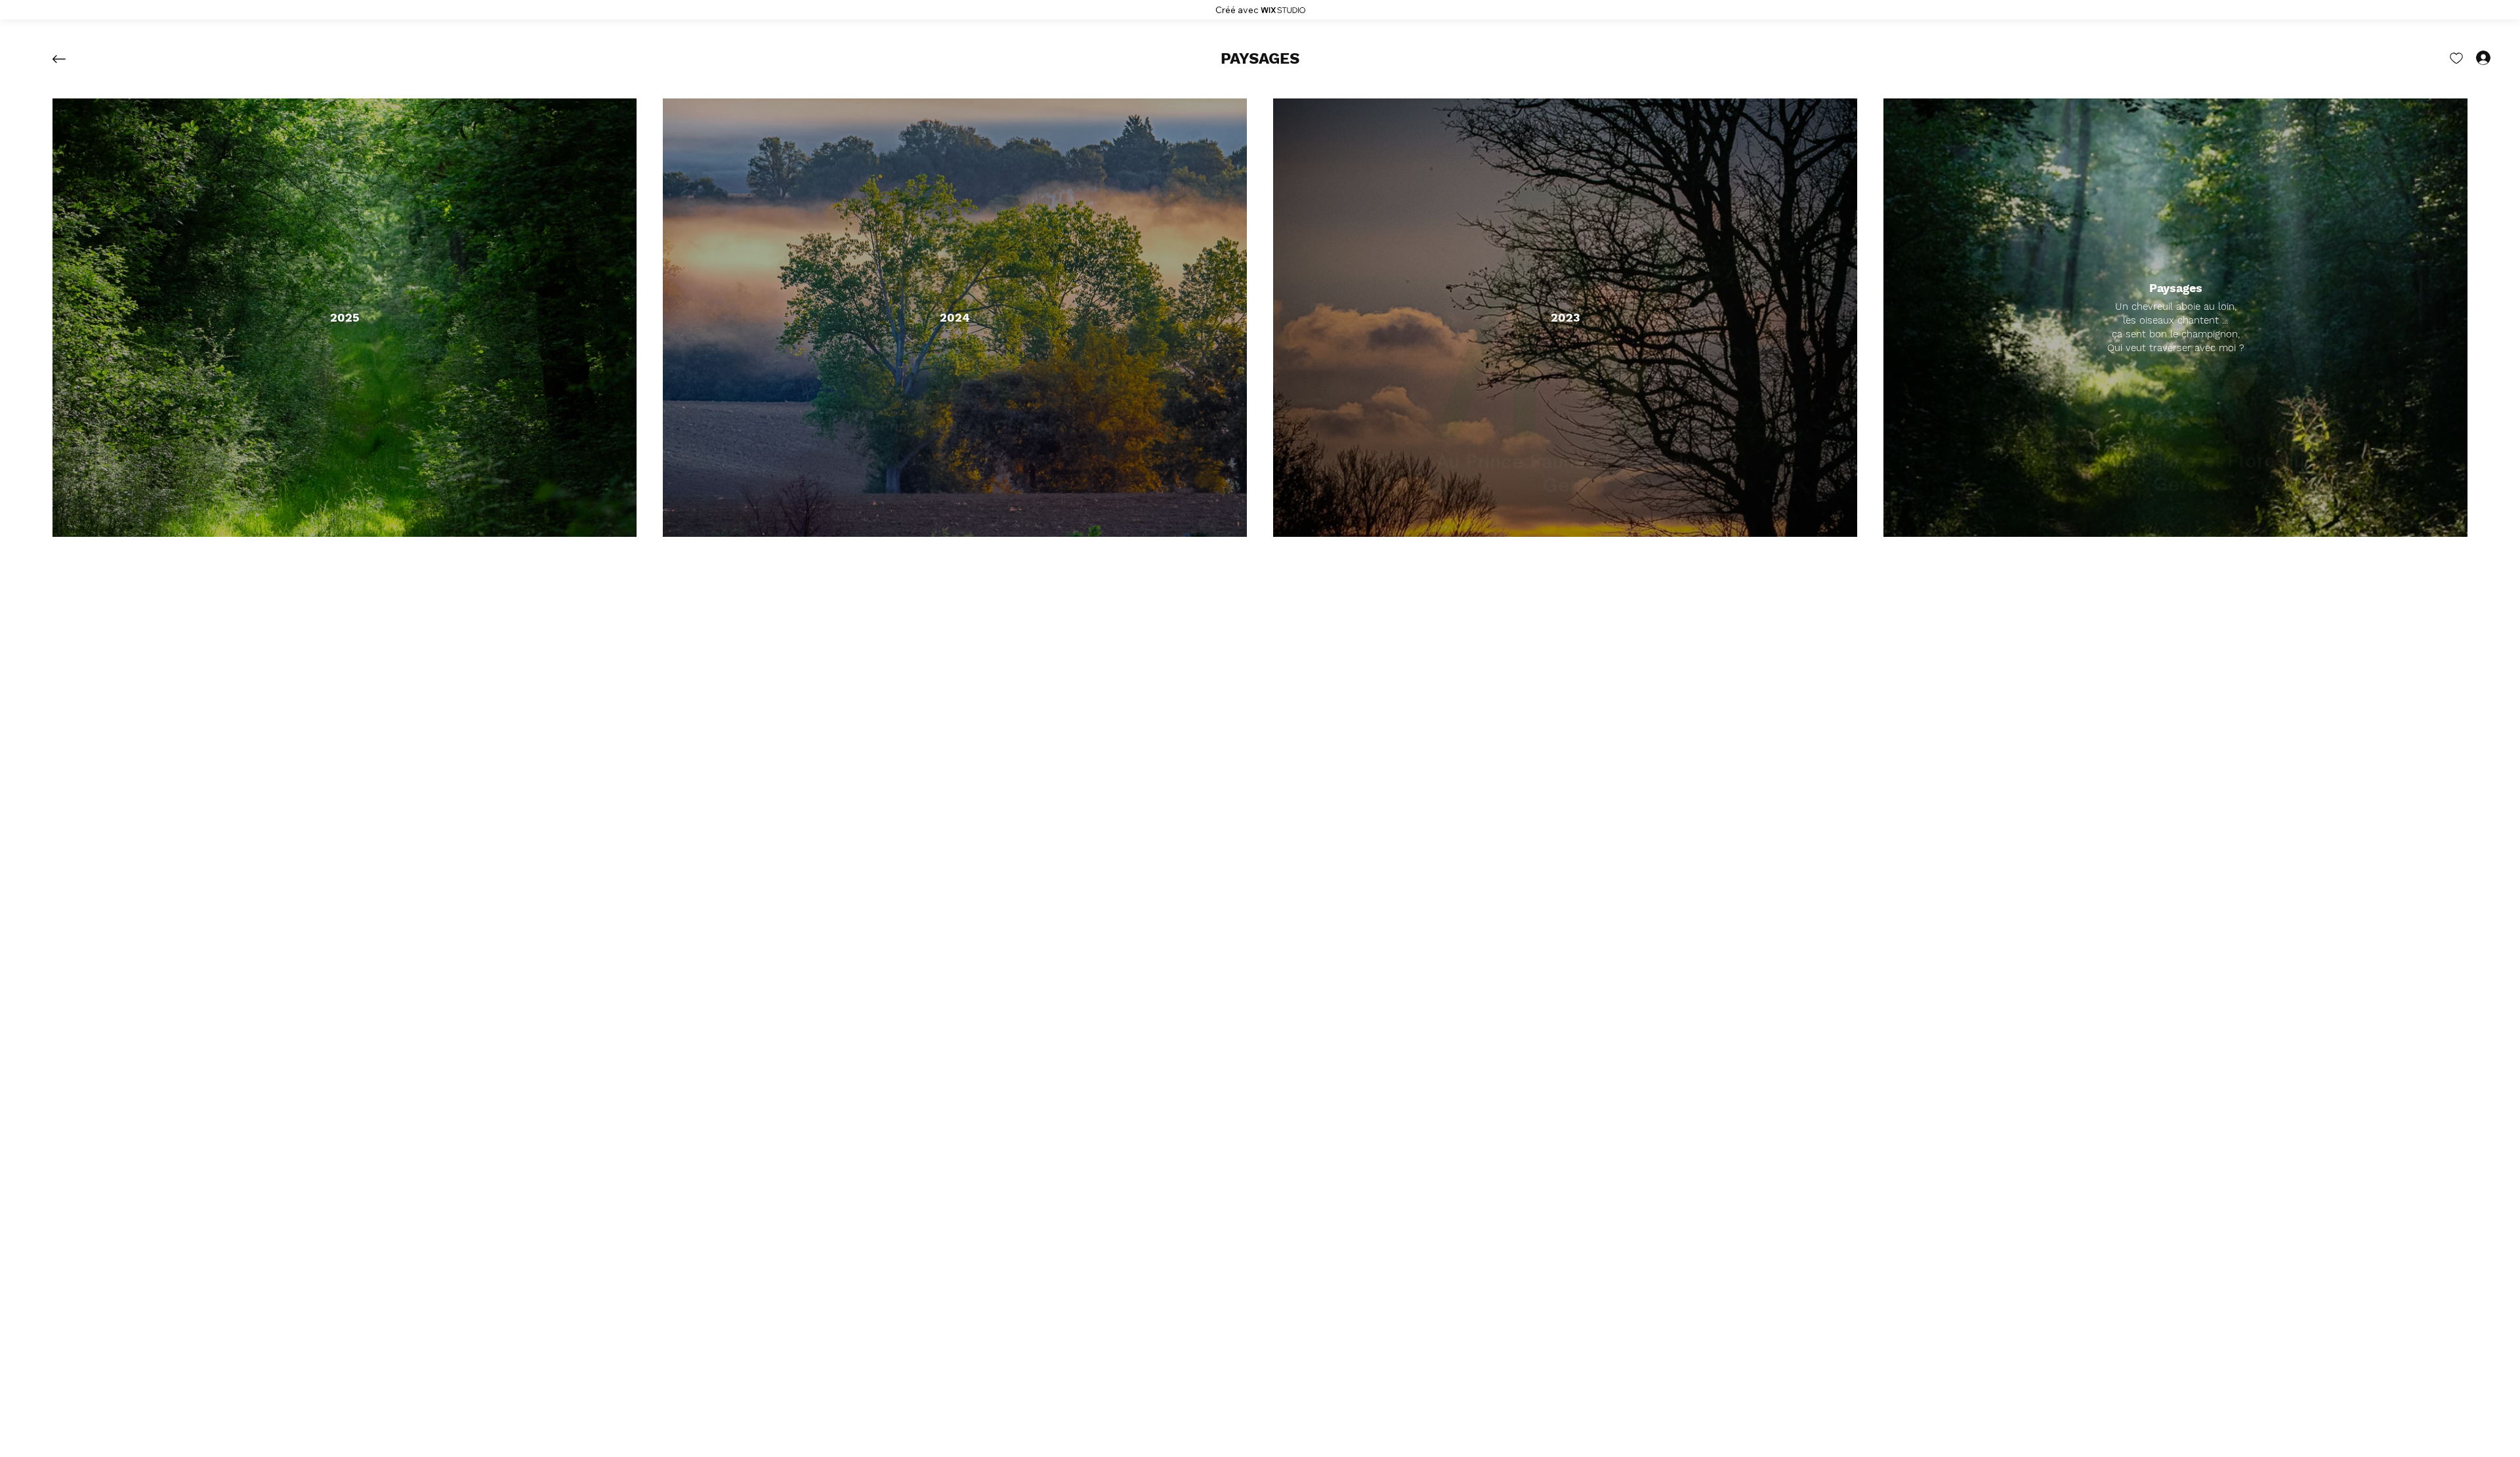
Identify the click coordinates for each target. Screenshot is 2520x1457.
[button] (1260, 59)
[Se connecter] (2471, 58)
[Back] (69, 59)
